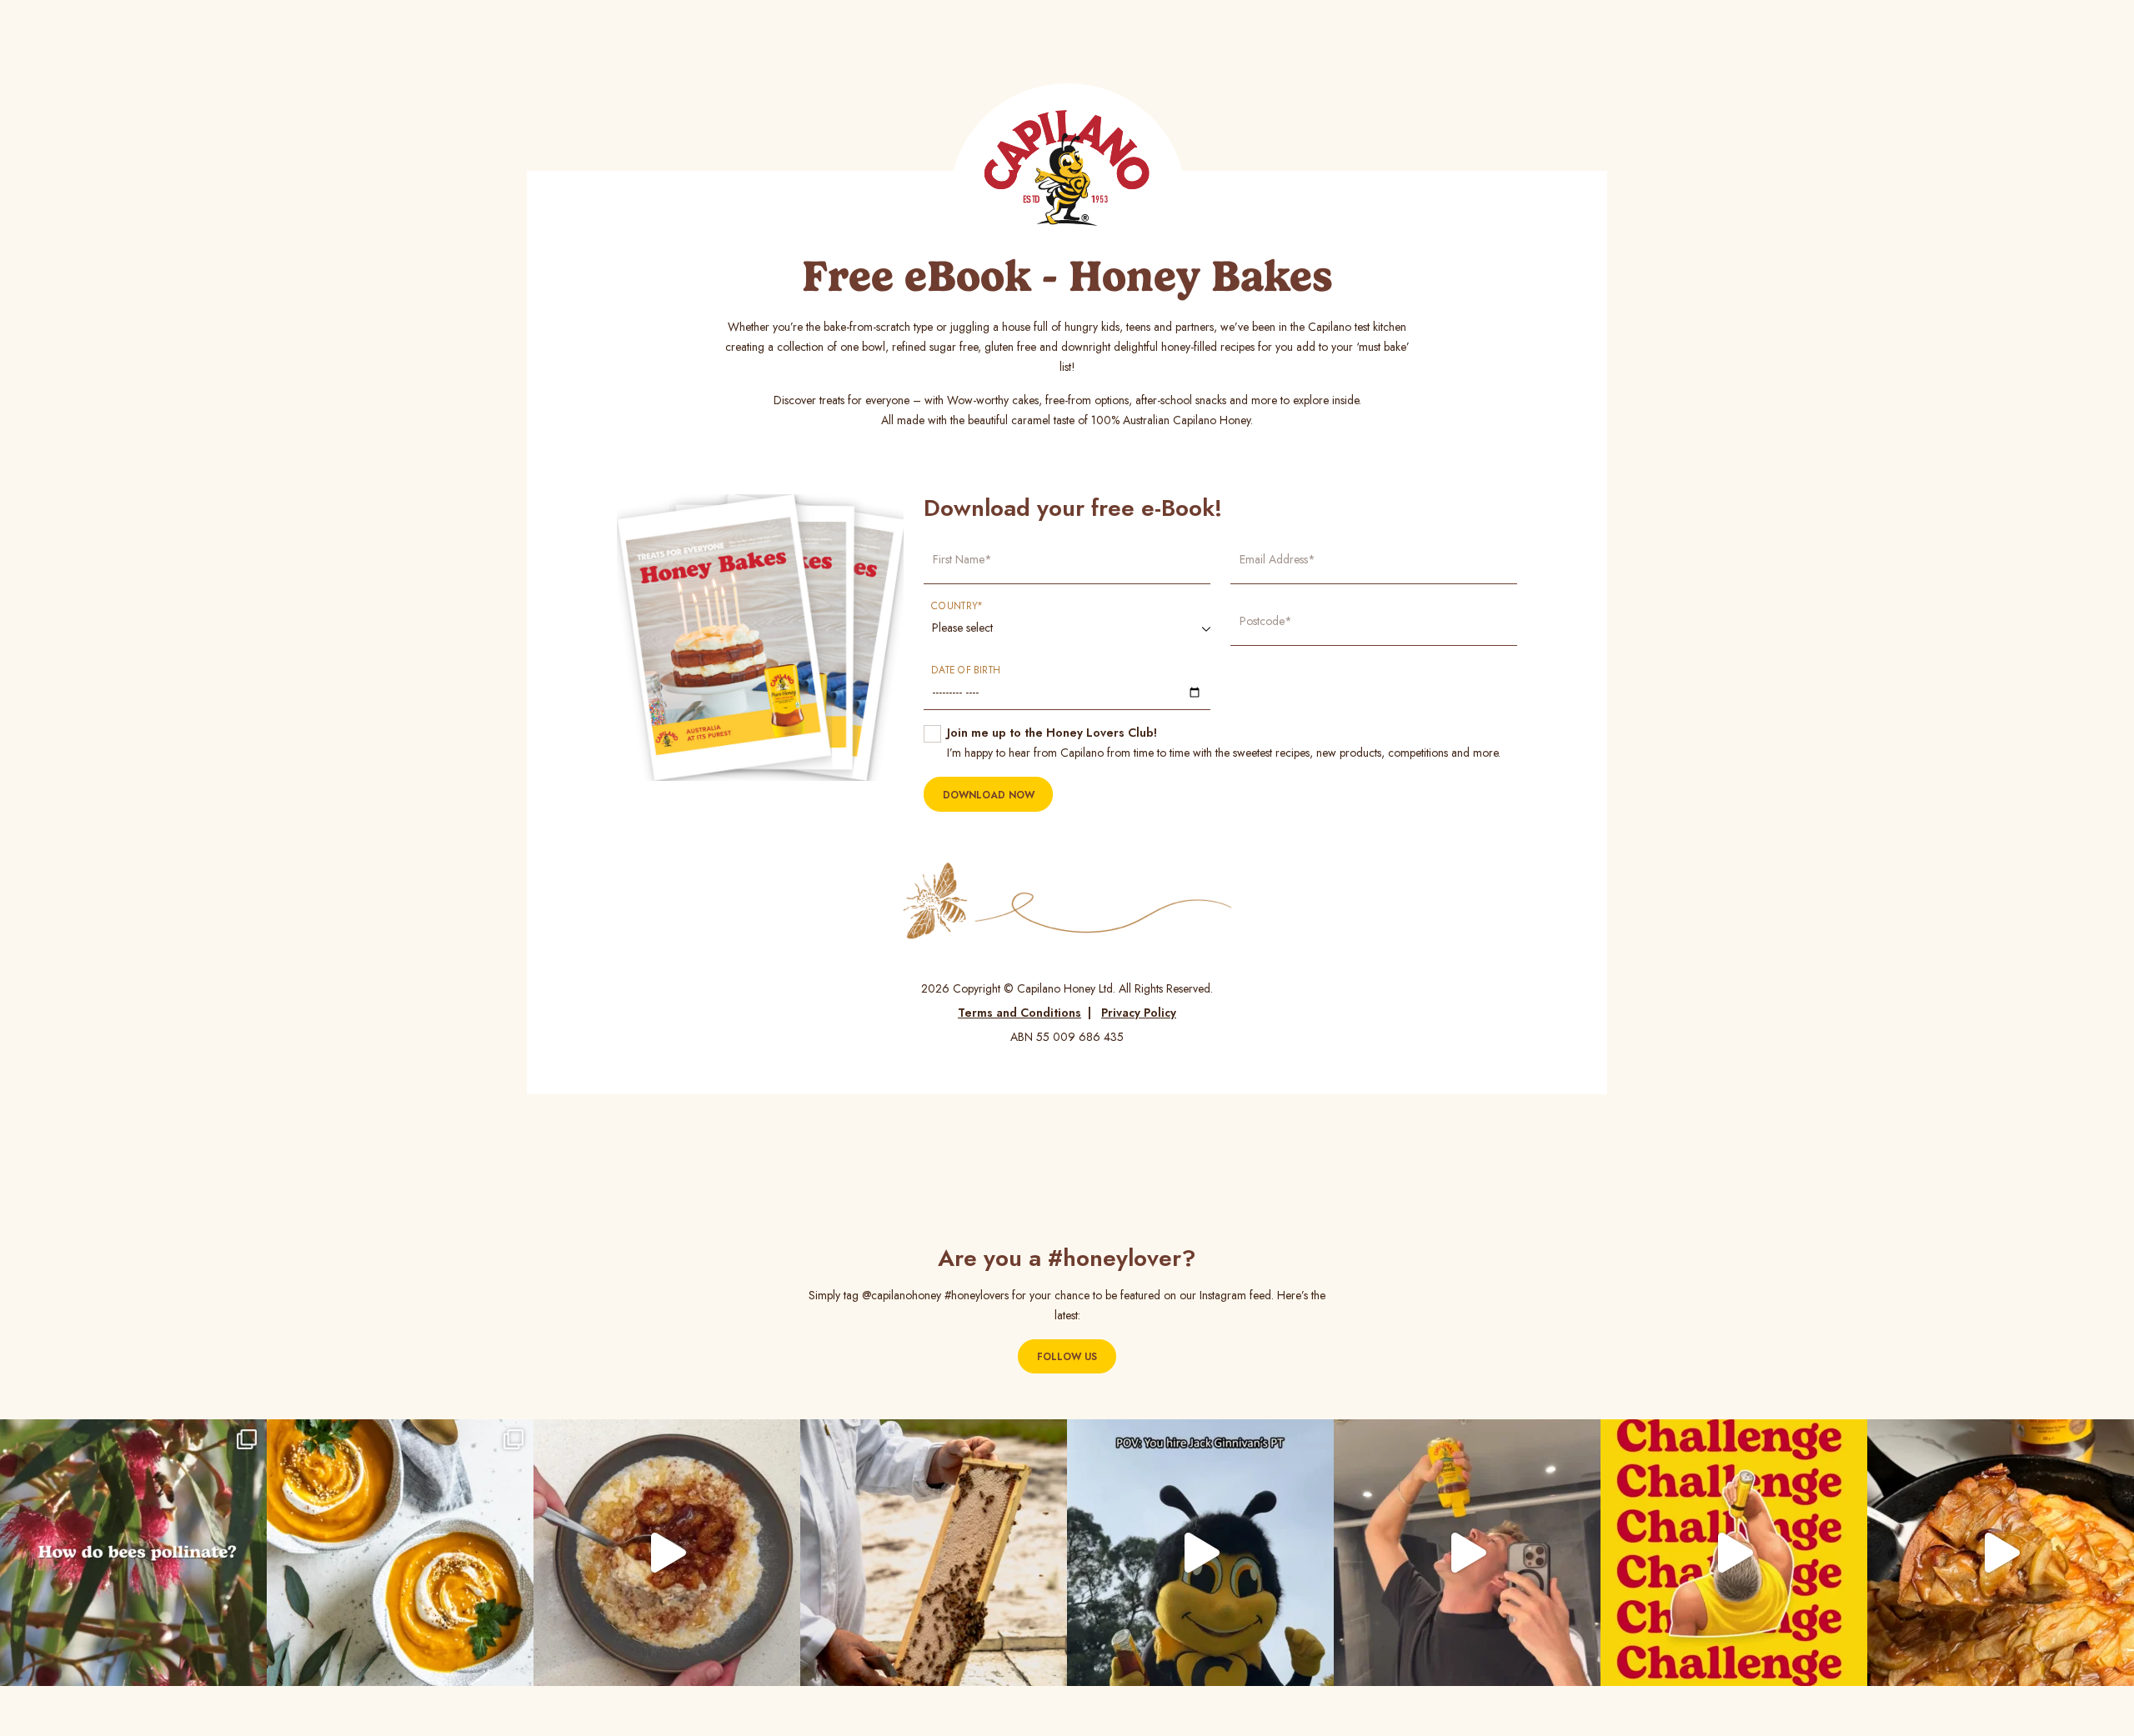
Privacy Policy (1139, 1013)
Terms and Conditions (1019, 1013)
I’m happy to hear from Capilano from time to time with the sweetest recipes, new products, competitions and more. (1224, 743)
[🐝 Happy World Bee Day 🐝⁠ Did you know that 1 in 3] (934, 1553)
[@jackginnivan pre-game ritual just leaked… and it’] (1467, 1553)
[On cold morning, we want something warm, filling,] (667, 1553)
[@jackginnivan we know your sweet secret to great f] (1200, 1553)
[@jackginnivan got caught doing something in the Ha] (1734, 1553)
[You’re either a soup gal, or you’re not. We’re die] (400, 1553)
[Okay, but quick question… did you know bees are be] (133, 1553)
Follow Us (1067, 1357)
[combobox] (1067, 630)
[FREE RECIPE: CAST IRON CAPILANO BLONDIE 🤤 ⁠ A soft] (2001, 1553)
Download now (989, 795)
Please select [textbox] (962, 628)
